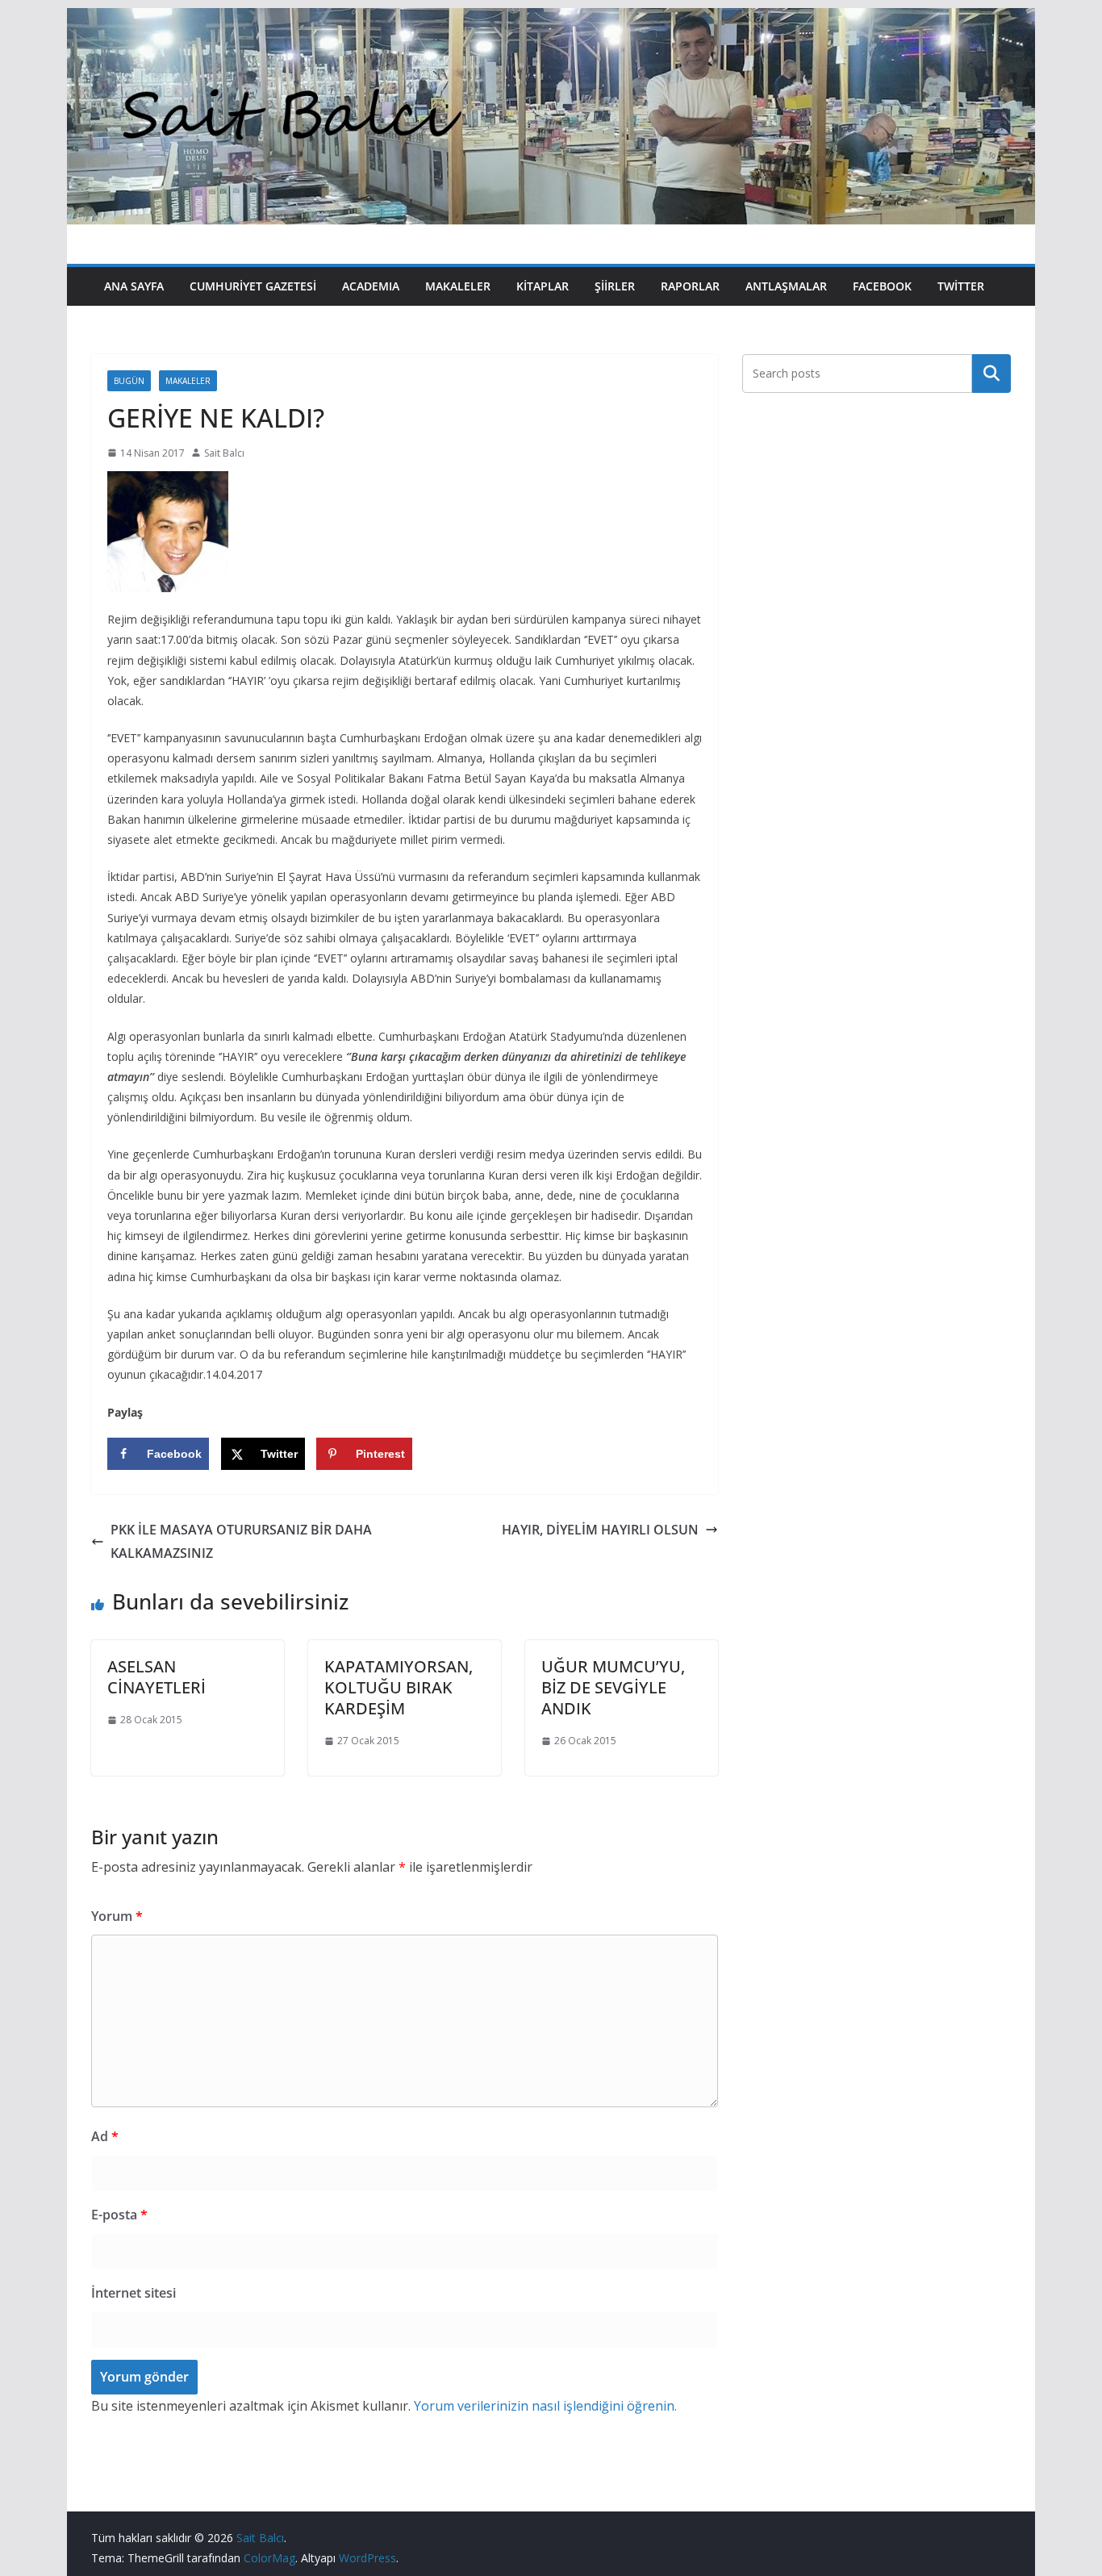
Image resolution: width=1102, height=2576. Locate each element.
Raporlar (690, 286)
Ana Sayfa (134, 286)
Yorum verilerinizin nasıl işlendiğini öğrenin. (545, 2406)
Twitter (961, 286)
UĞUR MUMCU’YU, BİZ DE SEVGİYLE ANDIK (613, 1687)
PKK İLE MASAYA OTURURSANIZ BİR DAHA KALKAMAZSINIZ (241, 1541)
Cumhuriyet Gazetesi (253, 286)
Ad (105, 2136)
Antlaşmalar (786, 286)
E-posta (119, 2215)
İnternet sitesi (134, 2293)
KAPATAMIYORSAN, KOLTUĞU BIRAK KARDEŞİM (399, 1687)
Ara (992, 374)
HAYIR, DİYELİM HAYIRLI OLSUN (600, 1530)
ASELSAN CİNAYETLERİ (157, 1677)
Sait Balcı (224, 453)
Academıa (371, 286)
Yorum (117, 1916)
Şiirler (615, 286)
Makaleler (458, 286)
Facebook (882, 286)
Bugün (129, 381)
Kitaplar (543, 286)
